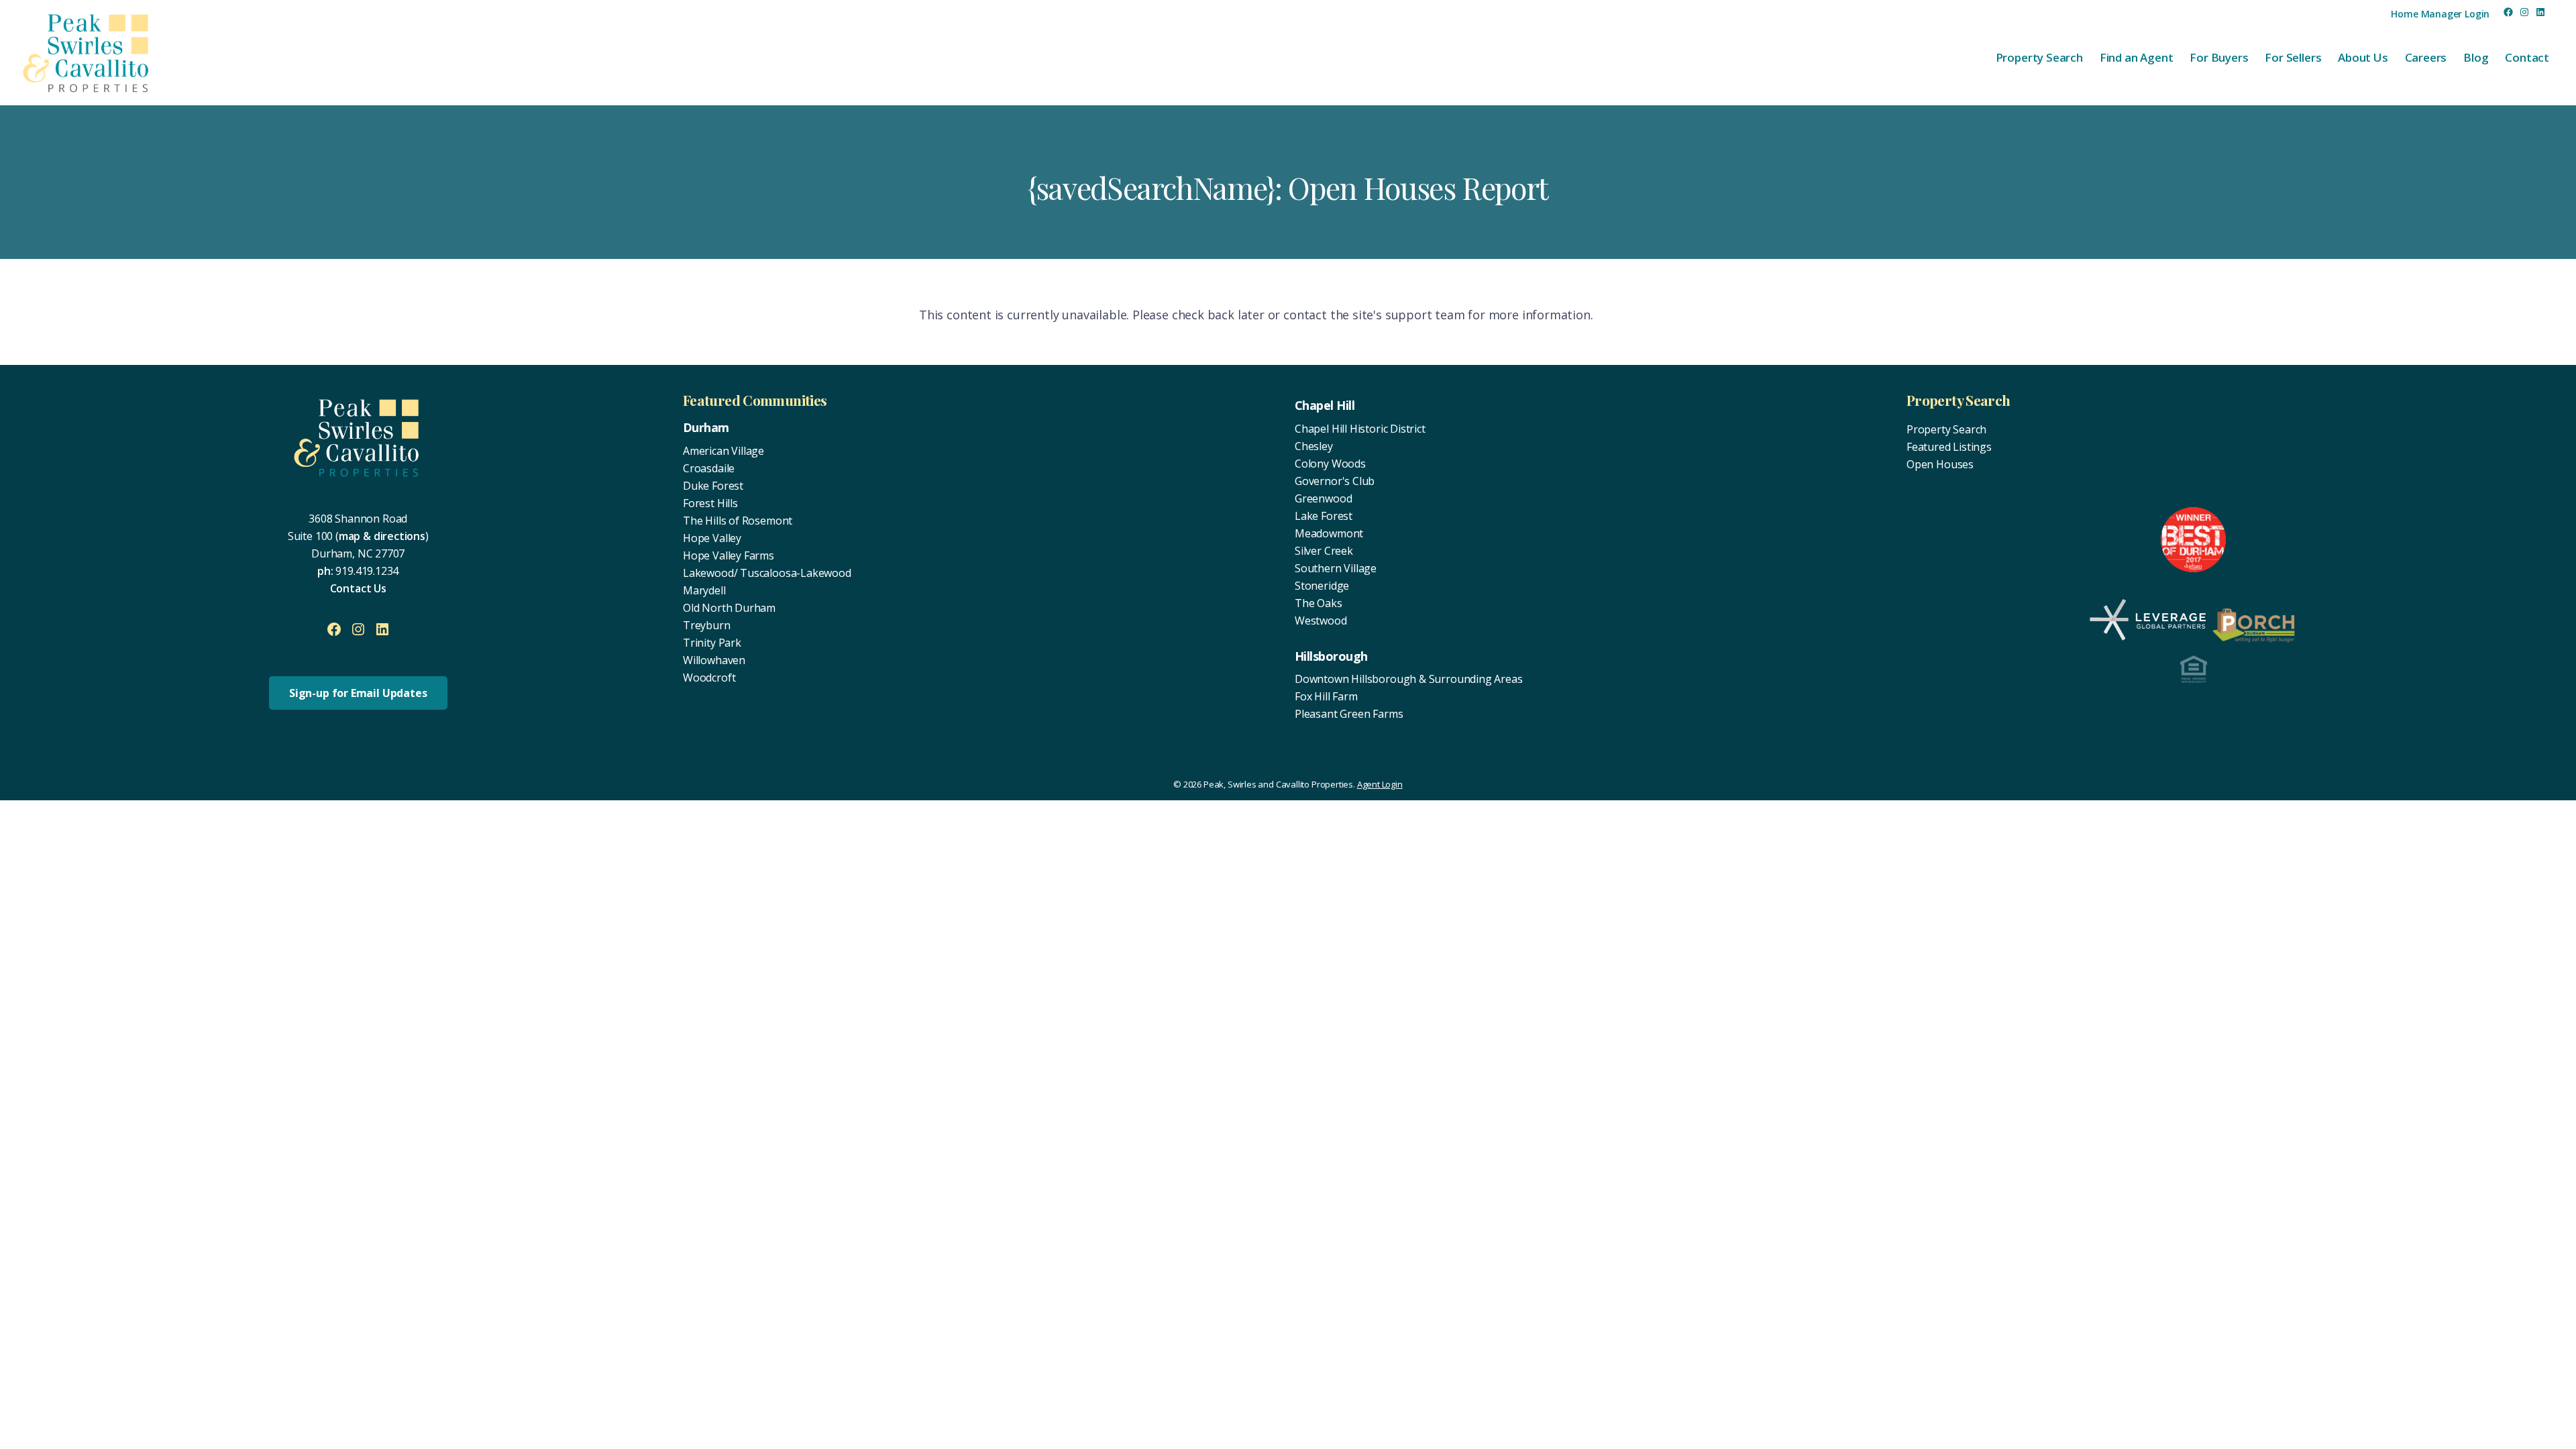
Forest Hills (710, 503)
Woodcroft (709, 678)
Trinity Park (712, 643)
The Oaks (1319, 603)
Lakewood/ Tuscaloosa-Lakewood (767, 573)
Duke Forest (713, 486)
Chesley (1314, 446)
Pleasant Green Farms (1349, 714)
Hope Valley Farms (729, 555)
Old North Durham (729, 608)
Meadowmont (1329, 533)
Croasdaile (709, 468)
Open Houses (1940, 464)
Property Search (1946, 429)
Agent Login (1380, 784)
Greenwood (1323, 498)
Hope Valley (712, 538)
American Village (723, 451)
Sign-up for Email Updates (358, 693)
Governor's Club (1335, 481)
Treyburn (707, 625)
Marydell (704, 590)
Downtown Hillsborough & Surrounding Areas (1409, 679)
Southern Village (1336, 568)
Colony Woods (1330, 464)
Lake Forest (1324, 516)
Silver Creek (1324, 551)
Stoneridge (1322, 586)
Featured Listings (1949, 447)
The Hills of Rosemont (738, 521)
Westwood (1321, 621)
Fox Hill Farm (1326, 696)
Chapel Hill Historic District (1360, 429)
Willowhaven (714, 660)
